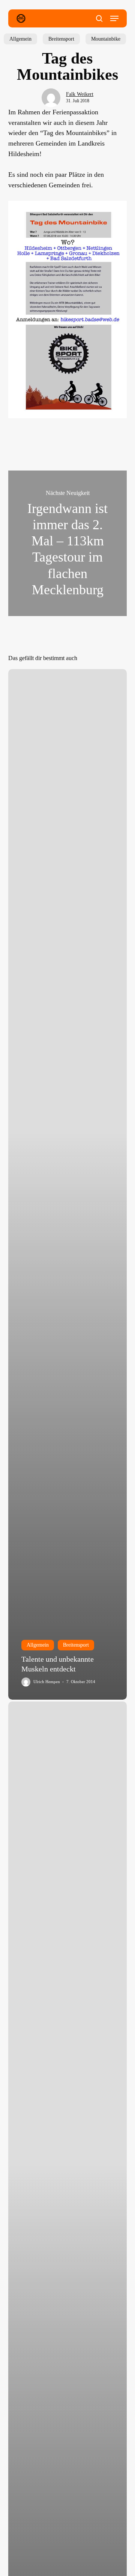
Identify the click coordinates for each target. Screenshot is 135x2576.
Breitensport (61, 39)
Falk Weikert (80, 94)
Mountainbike (106, 39)
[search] (99, 18)
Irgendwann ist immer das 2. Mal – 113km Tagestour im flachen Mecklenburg (68, 543)
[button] (114, 18)
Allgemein (20, 39)
